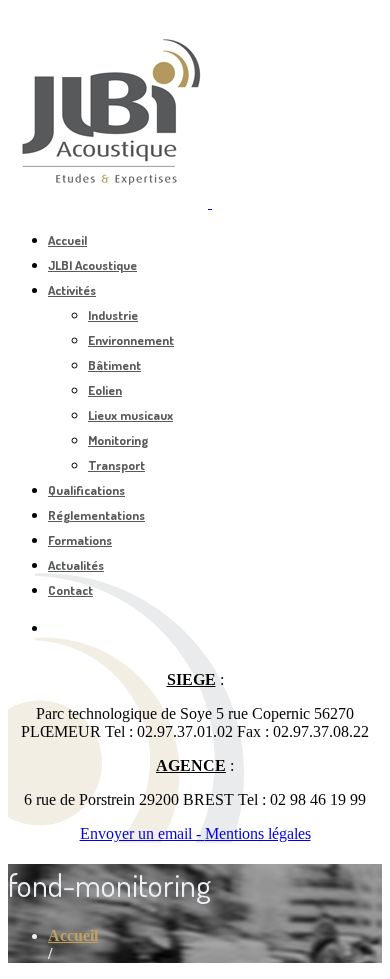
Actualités (76, 565)
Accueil (67, 240)
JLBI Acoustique (92, 265)
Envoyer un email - (142, 833)
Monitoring (118, 440)
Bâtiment (114, 365)
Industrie (113, 315)
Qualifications (86, 490)
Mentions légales (258, 833)
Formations (80, 540)
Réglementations (96, 515)
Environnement (131, 340)
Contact (70, 590)
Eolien (105, 390)
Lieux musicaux (130, 415)
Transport (116, 465)
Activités (72, 290)
